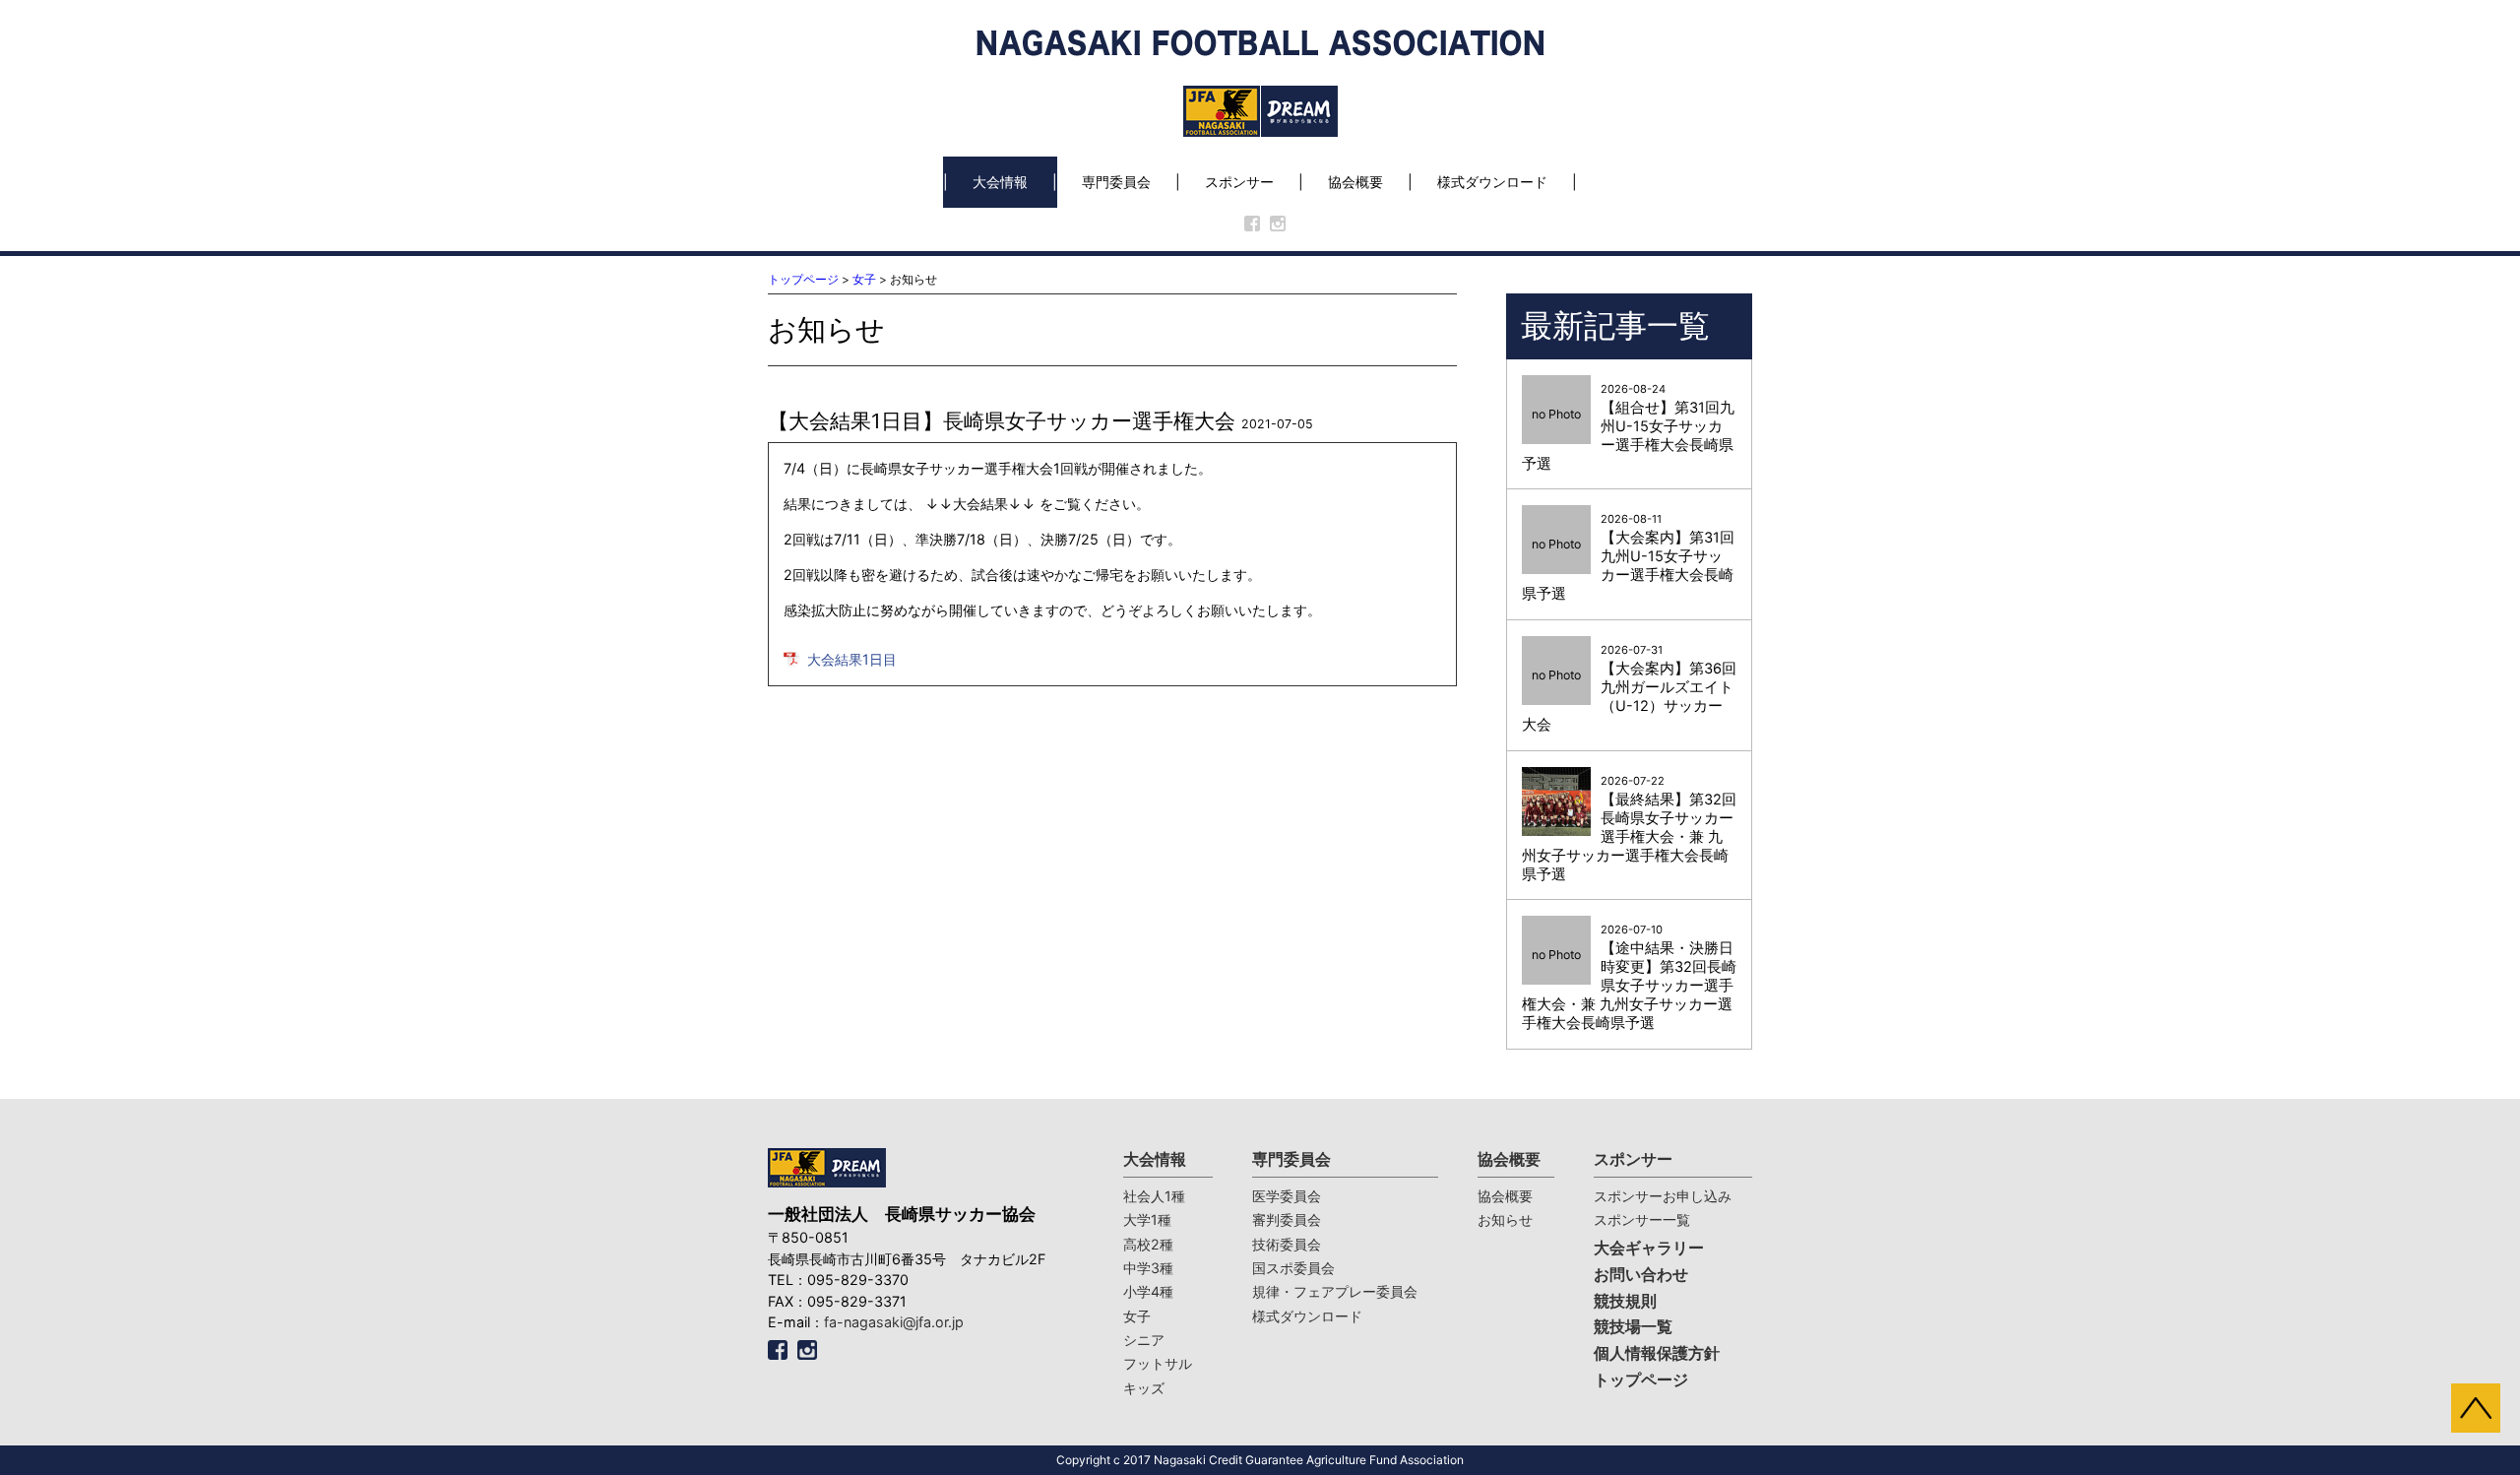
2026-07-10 (1629, 977)
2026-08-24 (1628, 427)
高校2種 (1148, 1244)
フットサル (1158, 1363)
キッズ (1144, 1388)
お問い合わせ (1641, 1275)
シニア (1144, 1340)
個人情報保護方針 (1657, 1353)
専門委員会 (1116, 182)
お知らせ (1505, 1219)
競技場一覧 (1633, 1327)
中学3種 (1148, 1268)
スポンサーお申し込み (1663, 1196)
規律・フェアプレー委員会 (1335, 1291)
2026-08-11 (1628, 557)
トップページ (803, 279)
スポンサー (1239, 182)
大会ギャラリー (1649, 1248)
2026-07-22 (1629, 829)
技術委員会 (1287, 1244)
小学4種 (1148, 1291)
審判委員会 (1287, 1219)
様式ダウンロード (1492, 182)
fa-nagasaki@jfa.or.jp (894, 1322)
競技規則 (1625, 1301)
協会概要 (1355, 182)
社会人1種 (1154, 1196)
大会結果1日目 (852, 659)
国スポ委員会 (1293, 1268)
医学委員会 (1287, 1196)
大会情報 (1000, 182)
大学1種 (1147, 1219)
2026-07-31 (1629, 688)
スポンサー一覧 (1642, 1219)
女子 (864, 279)
